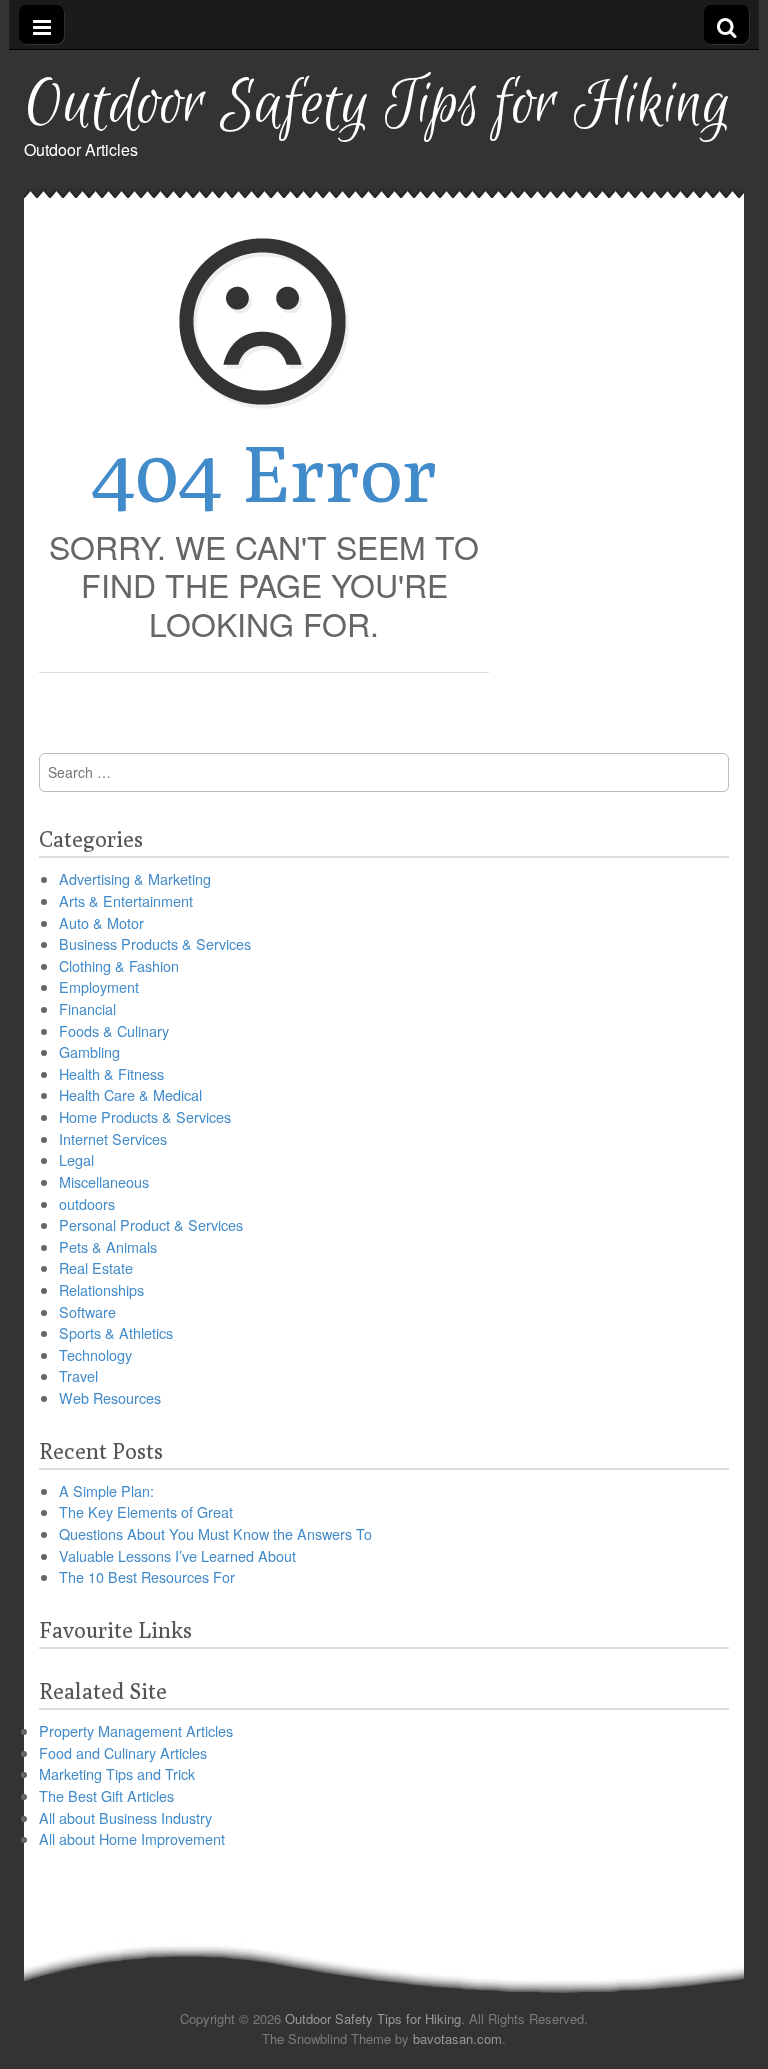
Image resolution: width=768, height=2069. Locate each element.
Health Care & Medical (130, 1094)
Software (87, 1311)
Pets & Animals (108, 1246)
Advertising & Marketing (135, 878)
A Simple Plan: (106, 1490)
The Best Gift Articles (106, 1795)
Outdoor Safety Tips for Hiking (377, 105)
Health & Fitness (111, 1073)
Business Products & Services (155, 943)
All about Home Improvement (132, 1838)
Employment (99, 986)
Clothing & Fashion (119, 965)
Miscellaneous (104, 1181)
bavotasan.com (457, 2038)
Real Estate (96, 1267)
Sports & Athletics (116, 1332)
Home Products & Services (145, 1116)
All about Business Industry (125, 1817)
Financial (87, 1008)
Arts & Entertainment (126, 900)
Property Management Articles (136, 1730)
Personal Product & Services (151, 1224)
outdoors (87, 1203)
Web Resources (110, 1397)
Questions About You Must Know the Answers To (215, 1533)
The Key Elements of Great (146, 1511)
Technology (95, 1354)
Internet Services (113, 1138)
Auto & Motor (101, 922)
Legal (76, 1159)
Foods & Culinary (114, 1030)
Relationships (101, 1289)
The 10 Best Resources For (147, 1576)
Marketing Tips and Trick (117, 1773)
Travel (78, 1375)
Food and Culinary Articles (123, 1752)
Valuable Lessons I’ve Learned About (177, 1555)
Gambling (89, 1051)
